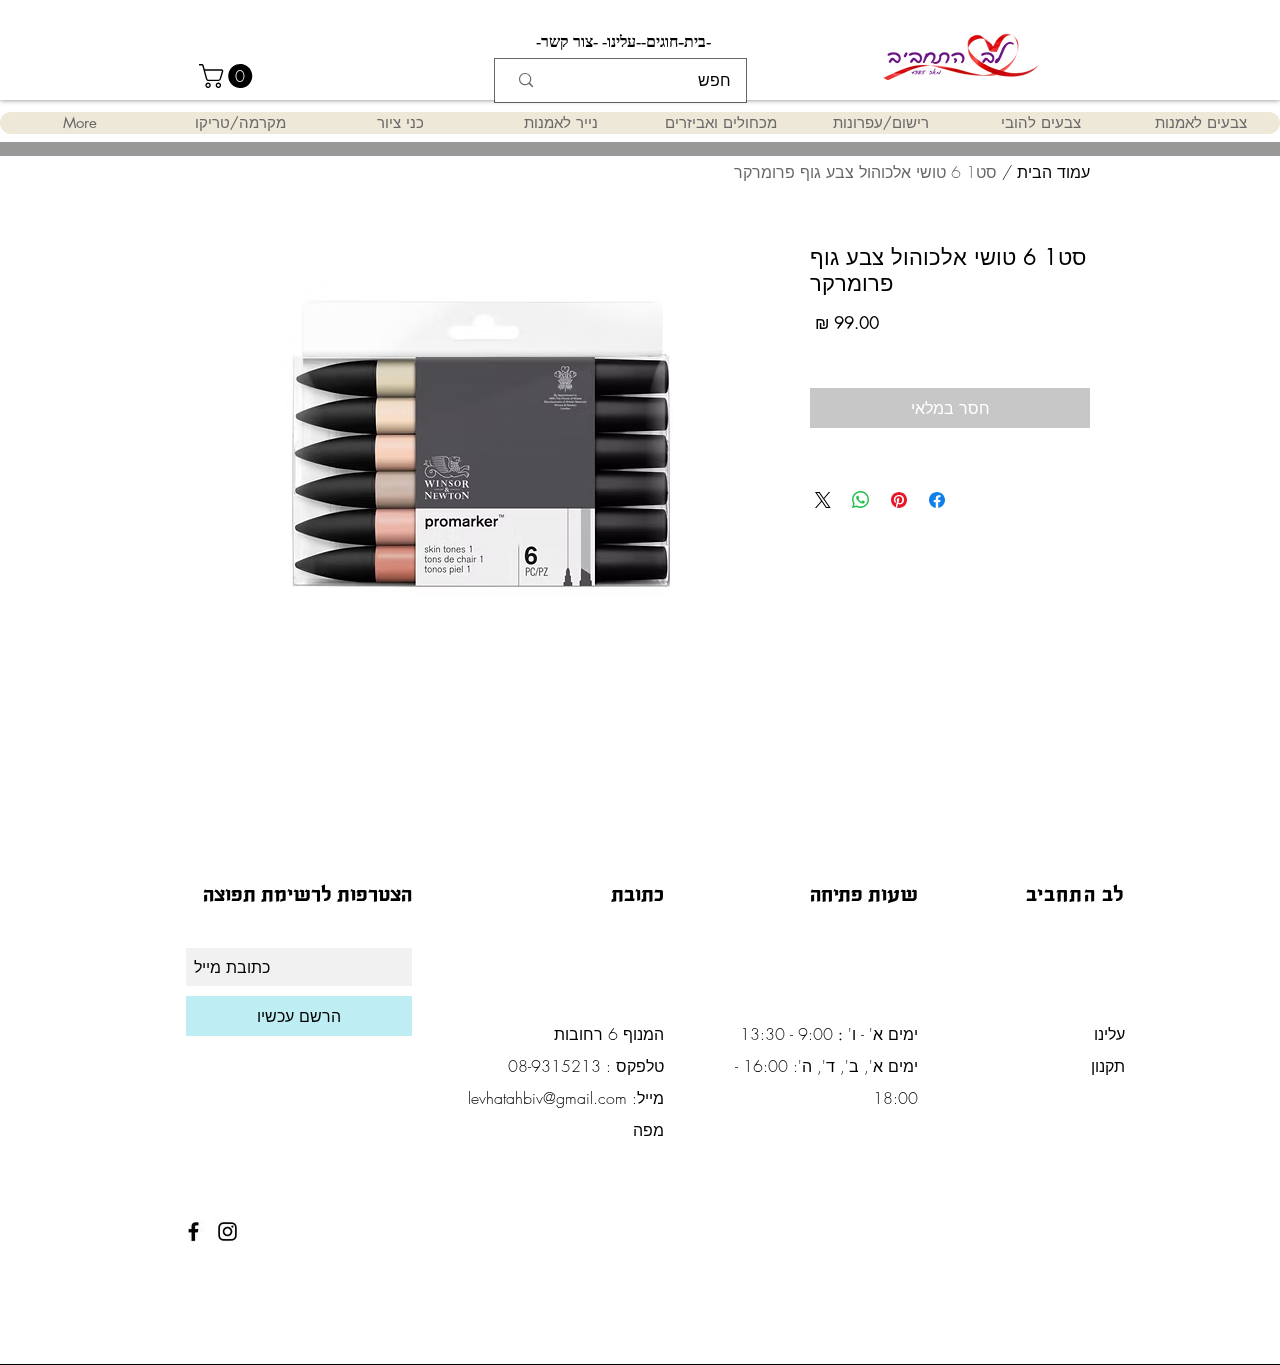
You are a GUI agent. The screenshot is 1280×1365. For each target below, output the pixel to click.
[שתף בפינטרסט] (899, 500)
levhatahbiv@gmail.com (547, 1098)
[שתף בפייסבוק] (937, 500)
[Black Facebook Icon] (193, 1231)
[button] (228, 76)
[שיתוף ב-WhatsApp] (861, 500)
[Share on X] (823, 500)
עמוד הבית (1053, 172)
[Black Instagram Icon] (227, 1231)
